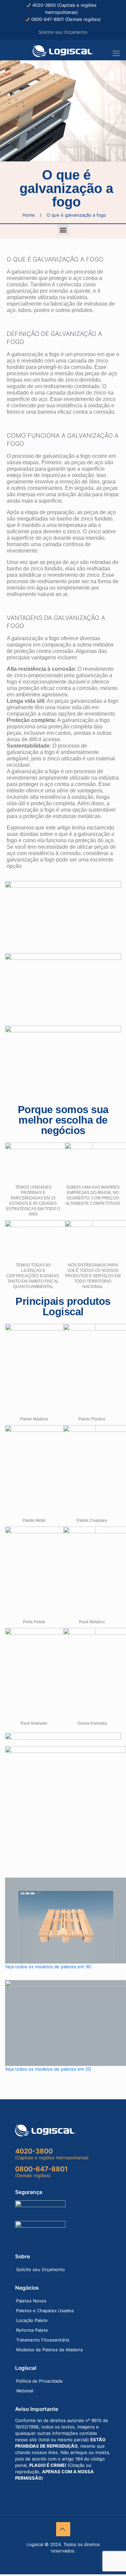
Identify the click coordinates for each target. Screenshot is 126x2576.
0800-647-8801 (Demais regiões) (66, 19)
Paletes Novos (31, 2301)
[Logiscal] (63, 50)
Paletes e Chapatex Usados (45, 2311)
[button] (63, 230)
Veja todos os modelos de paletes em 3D (48, 1967)
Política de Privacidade (39, 2381)
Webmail (25, 2391)
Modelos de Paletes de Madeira (49, 2350)
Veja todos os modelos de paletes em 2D (48, 2069)
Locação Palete (32, 2320)
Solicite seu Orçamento (63, 32)
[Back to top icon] (63, 2529)
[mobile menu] (117, 53)
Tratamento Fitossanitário (43, 2340)
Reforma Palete (32, 2330)
